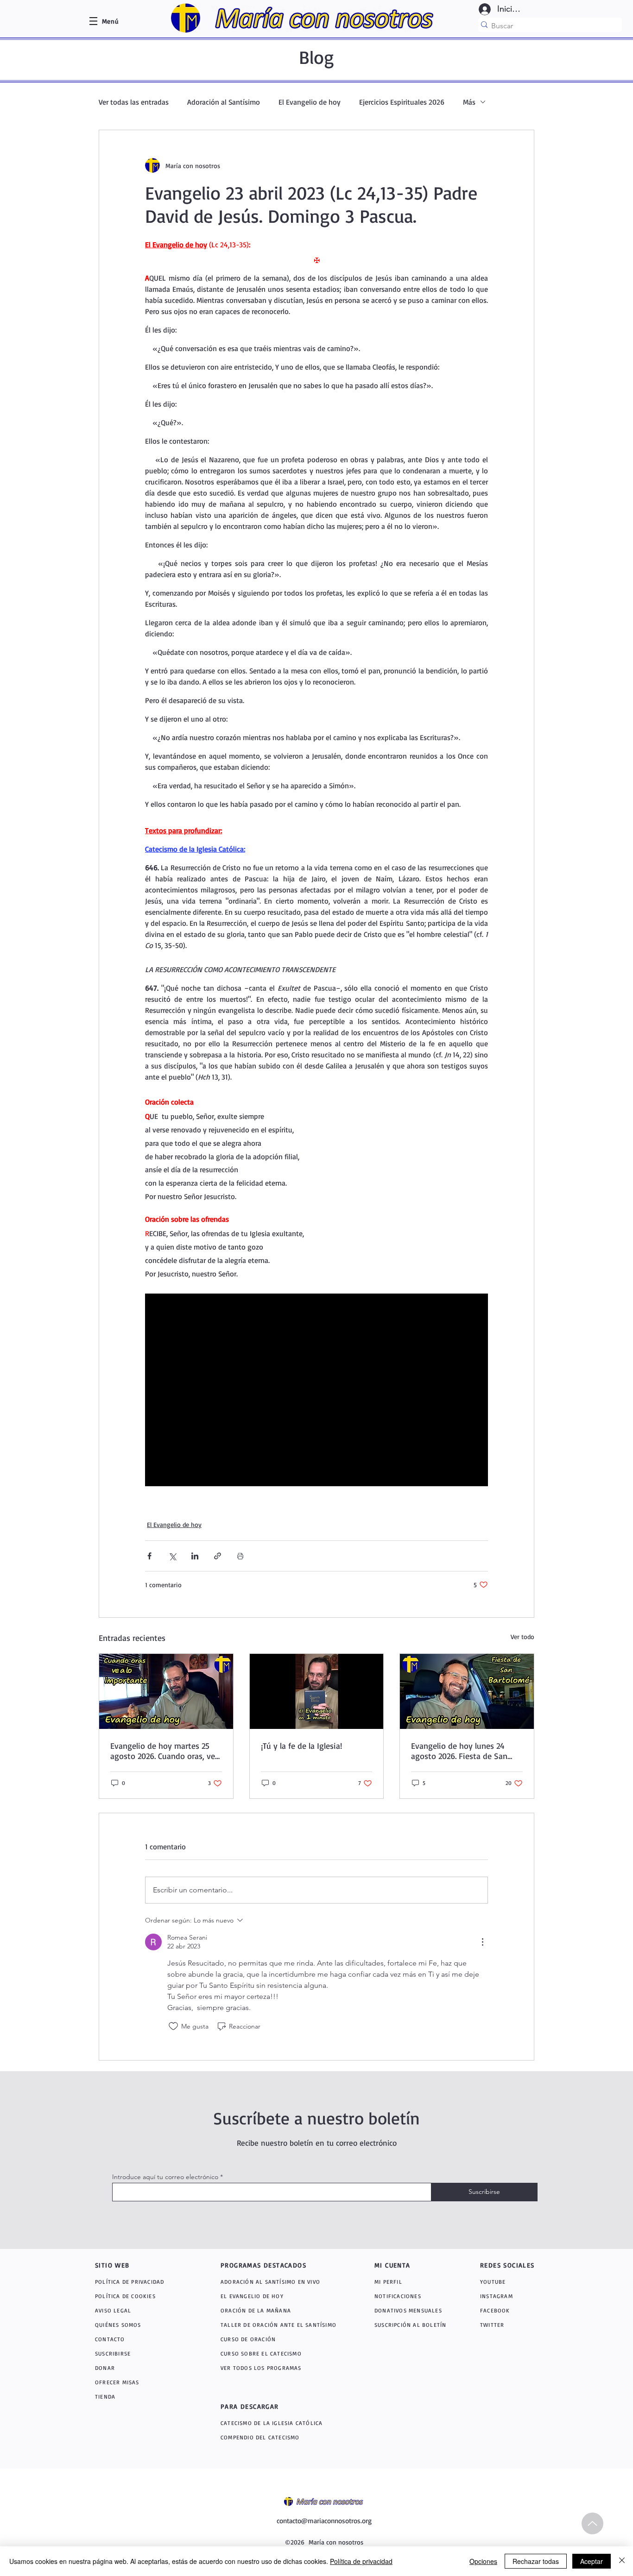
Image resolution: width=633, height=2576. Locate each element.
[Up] (592, 2523)
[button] (110, 21)
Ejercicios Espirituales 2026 (402, 102)
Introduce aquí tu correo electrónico (165, 2177)
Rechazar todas (536, 2561)
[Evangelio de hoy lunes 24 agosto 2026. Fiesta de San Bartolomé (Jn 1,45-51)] (467, 1691)
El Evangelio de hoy (310, 102)
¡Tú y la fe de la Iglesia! (301, 1746)
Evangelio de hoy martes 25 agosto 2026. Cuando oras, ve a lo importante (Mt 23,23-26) (166, 1751)
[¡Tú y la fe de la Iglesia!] (317, 1691)
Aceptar (592, 2561)
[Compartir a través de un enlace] (218, 1556)
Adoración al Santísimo (224, 102)
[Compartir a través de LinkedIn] (195, 1556)
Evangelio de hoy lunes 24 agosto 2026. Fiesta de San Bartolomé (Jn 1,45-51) (459, 1751)
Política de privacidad (361, 2561)
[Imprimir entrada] (240, 1556)
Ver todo (522, 1637)
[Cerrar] (622, 2561)
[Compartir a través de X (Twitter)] (172, 1556)
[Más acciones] (482, 1942)
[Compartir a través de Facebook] (149, 1556)
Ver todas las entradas (134, 102)
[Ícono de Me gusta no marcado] (173, 2026)
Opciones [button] (483, 2561)
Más (469, 102)
